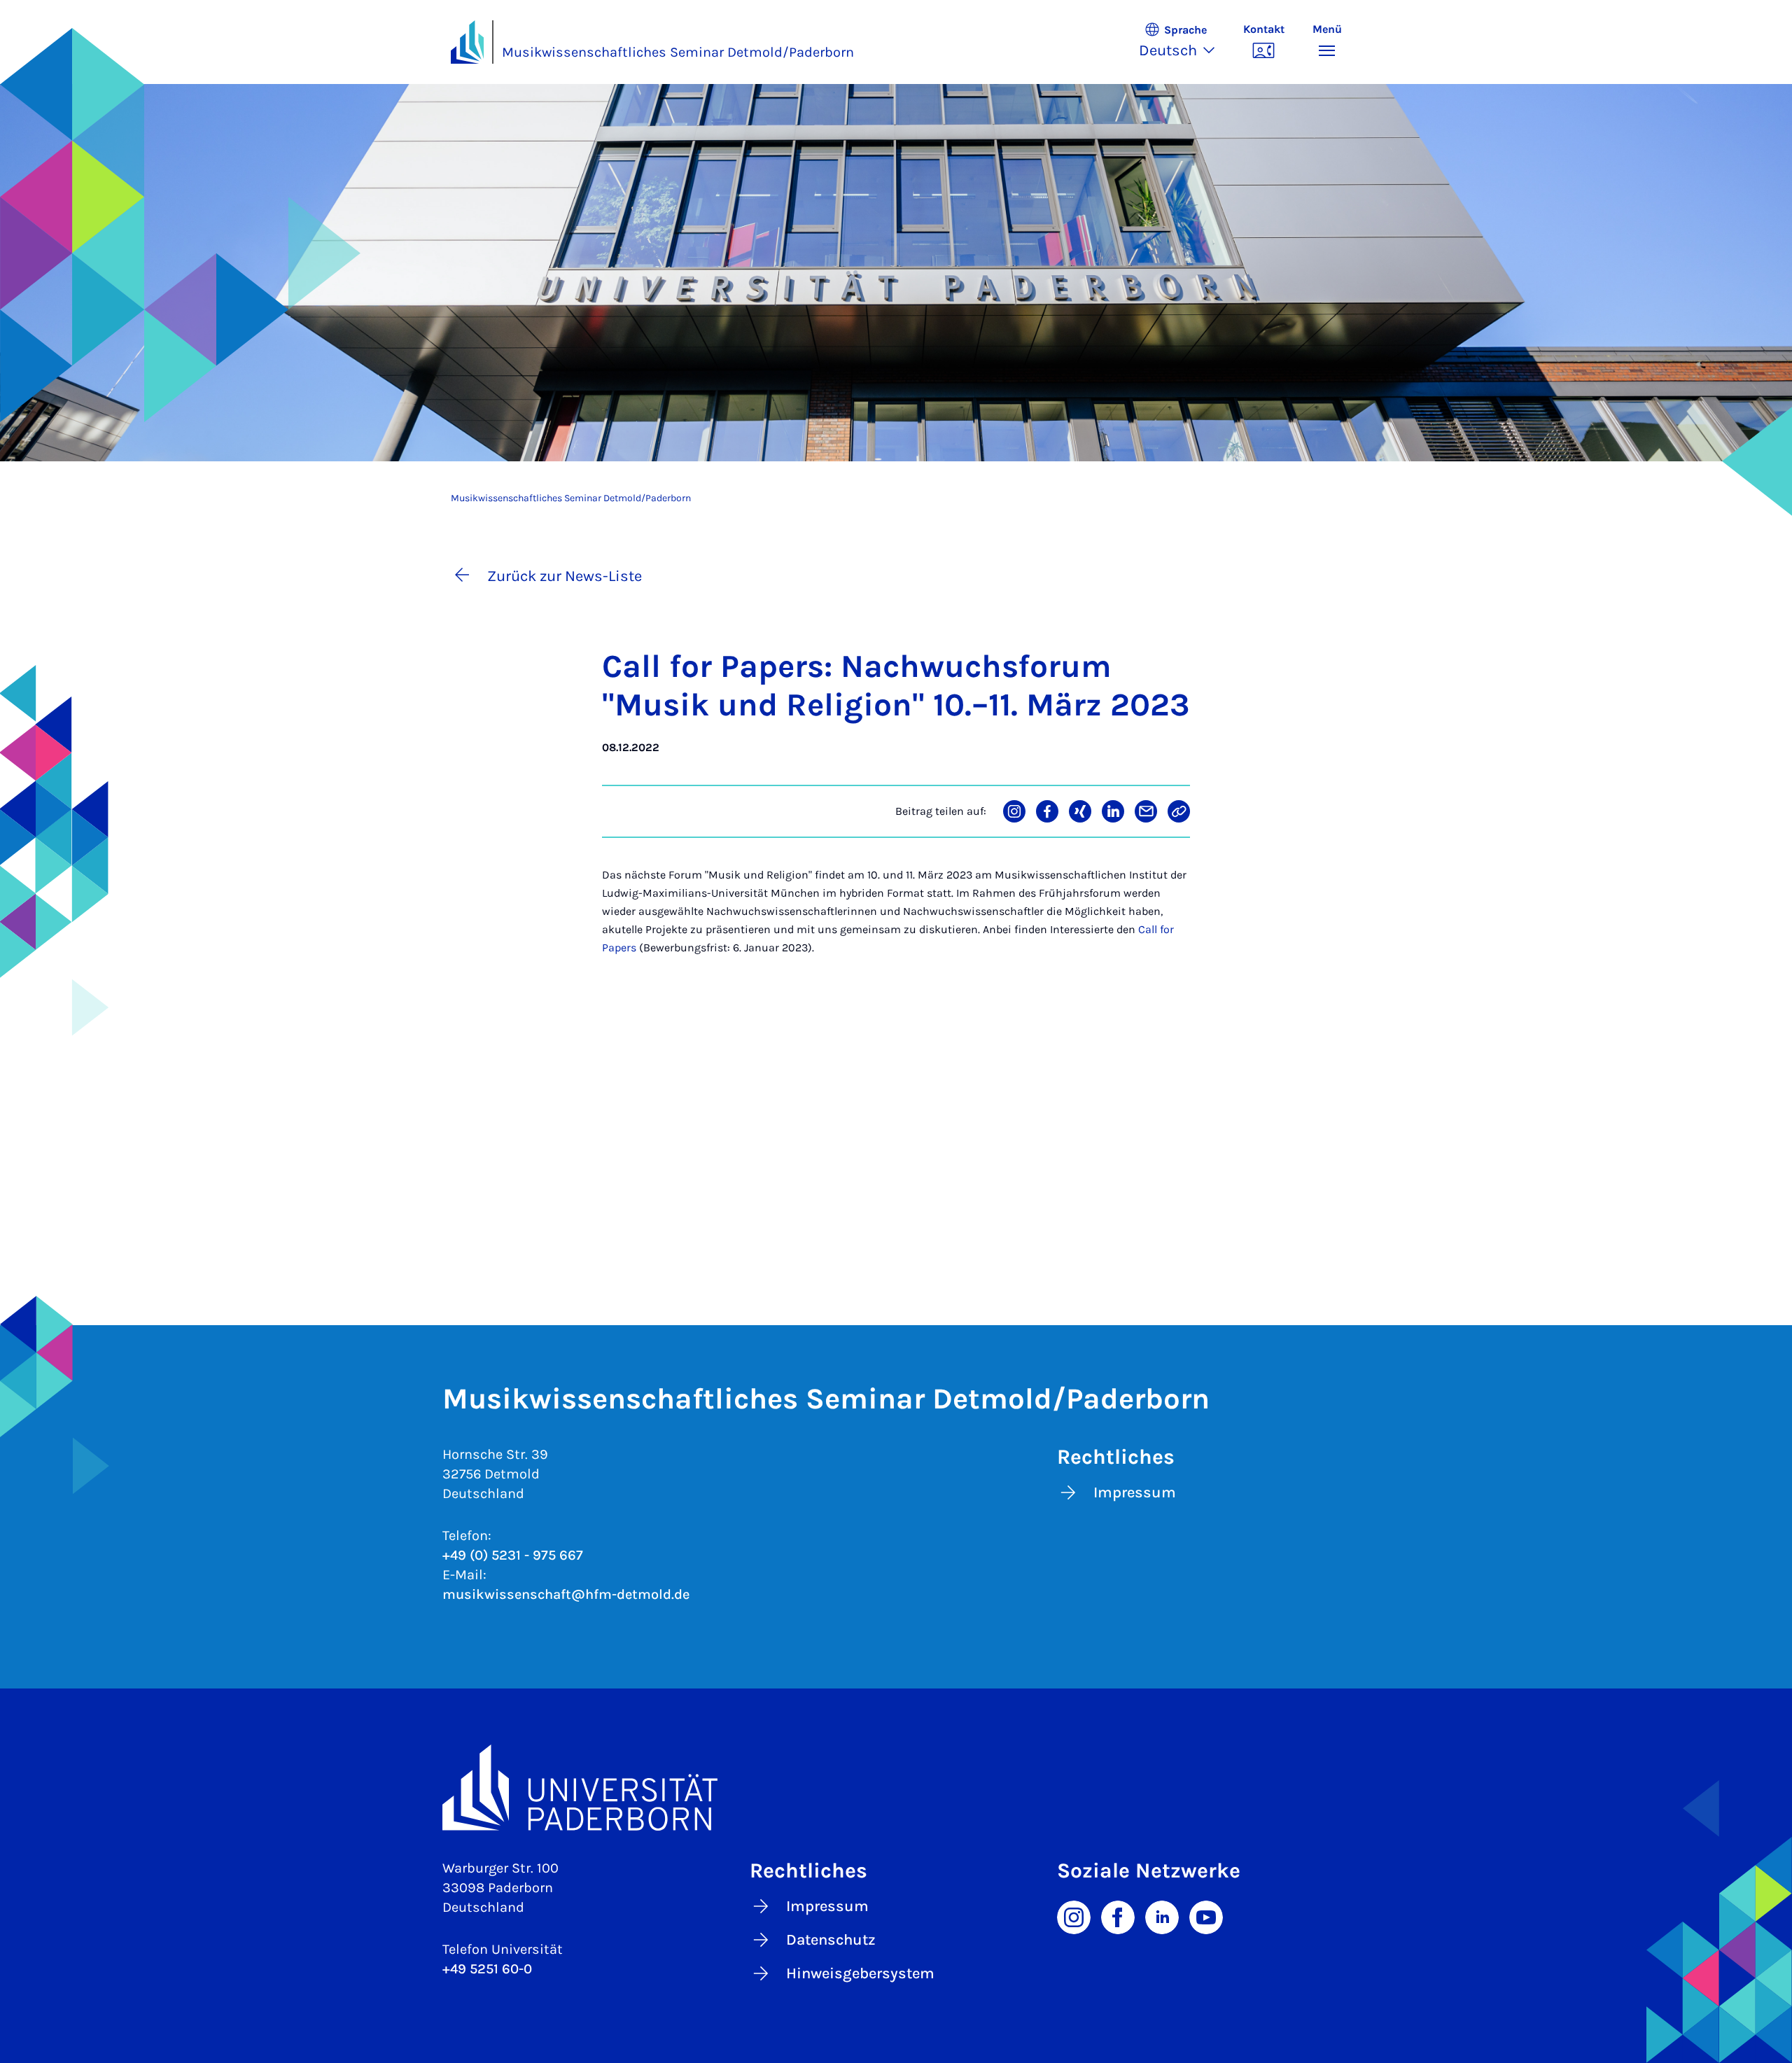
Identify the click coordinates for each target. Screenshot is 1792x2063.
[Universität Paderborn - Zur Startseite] (468, 42)
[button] (1184, 42)
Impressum (1135, 1492)
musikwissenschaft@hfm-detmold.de (566, 1594)
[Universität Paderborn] (896, 1788)
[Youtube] (1206, 1916)
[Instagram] (1074, 1916)
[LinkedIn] (1162, 1916)
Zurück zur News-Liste (565, 576)
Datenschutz (831, 1940)
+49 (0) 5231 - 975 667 (513, 1555)
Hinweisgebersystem (860, 1973)
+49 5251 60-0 (487, 1969)
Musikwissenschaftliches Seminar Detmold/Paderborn (678, 52)
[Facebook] (1118, 1916)
